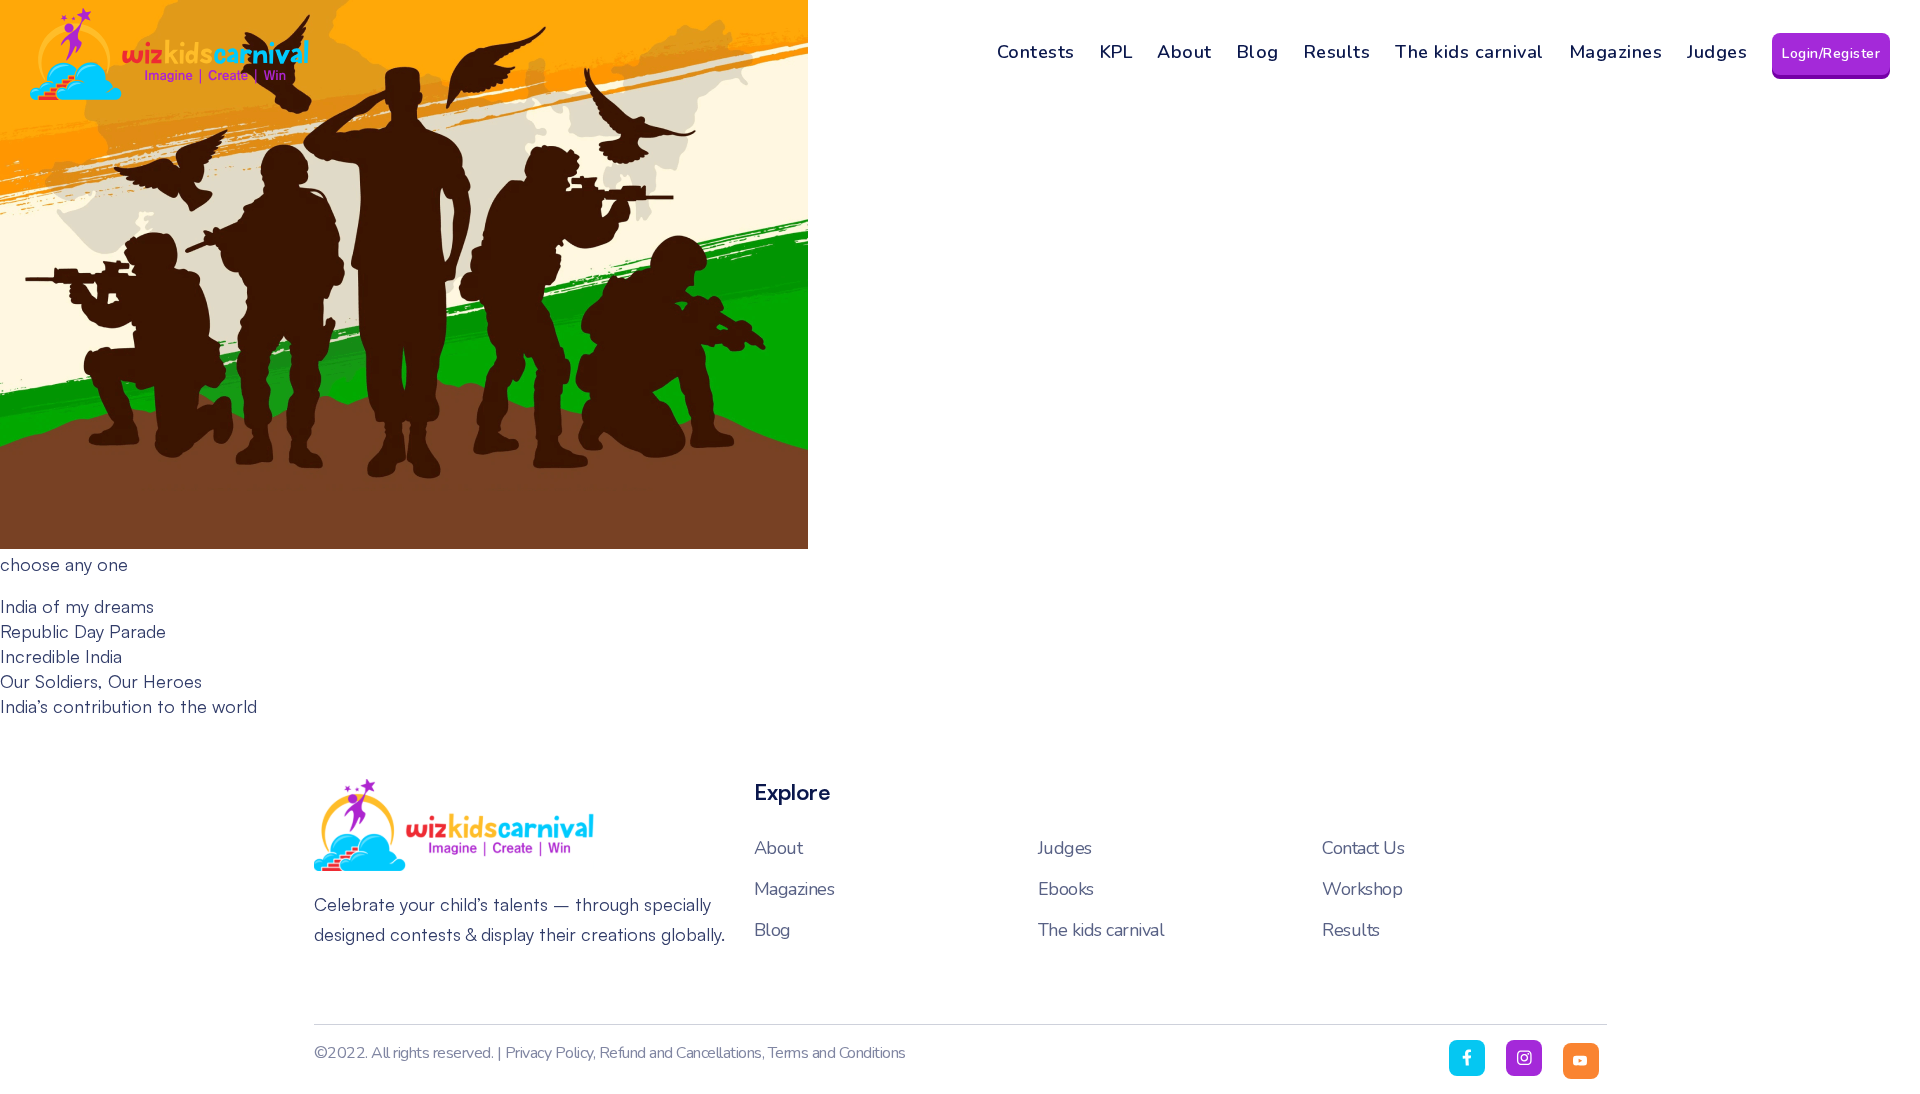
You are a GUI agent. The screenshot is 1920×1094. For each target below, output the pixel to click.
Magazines (1616, 52)
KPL (1116, 52)
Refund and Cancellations (680, 1053)
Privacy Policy (549, 1053)
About (1184, 52)
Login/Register (1831, 53)
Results (1337, 52)
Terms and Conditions (837, 1053)
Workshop (1362, 889)
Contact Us (1363, 848)
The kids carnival (1469, 52)
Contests (1036, 52)
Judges (1717, 52)
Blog (1258, 52)
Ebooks (1066, 889)
